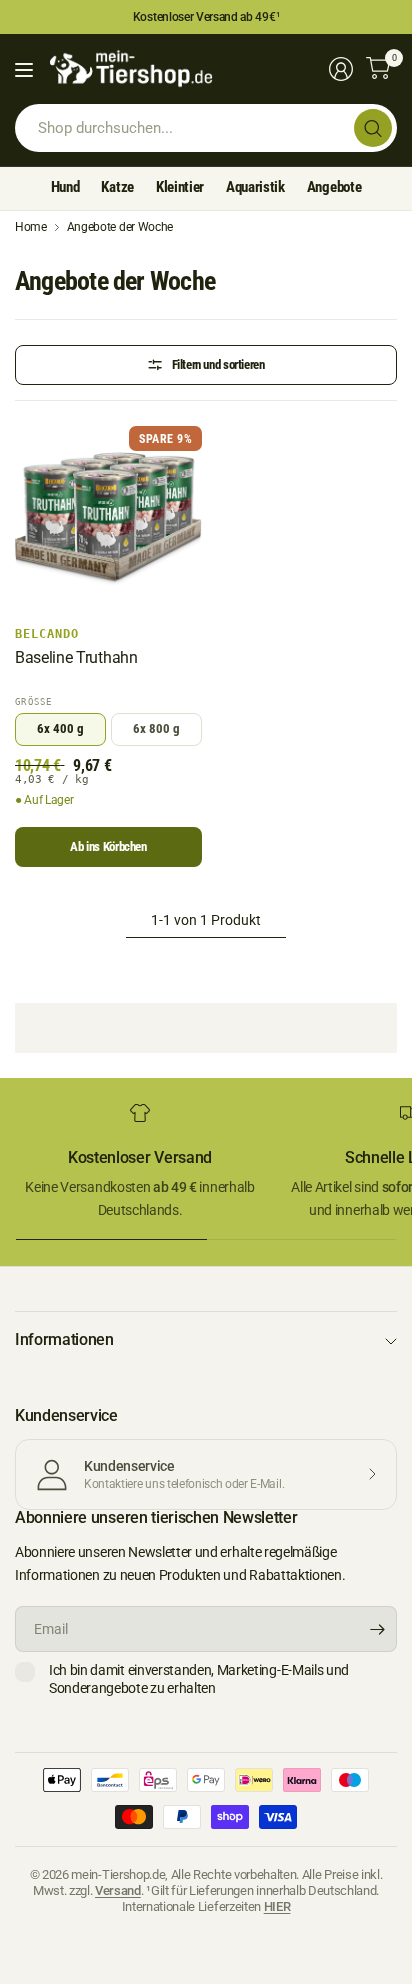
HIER (277, 1906)
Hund (65, 187)
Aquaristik (255, 187)
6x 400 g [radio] (60, 728)
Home (31, 227)
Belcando (47, 634)
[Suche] (373, 128)
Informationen (64, 1339)
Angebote (334, 187)
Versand (118, 1890)
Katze (117, 187)
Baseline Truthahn (76, 657)
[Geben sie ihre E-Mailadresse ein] (377, 1629)
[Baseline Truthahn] (108, 519)
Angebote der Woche (120, 227)
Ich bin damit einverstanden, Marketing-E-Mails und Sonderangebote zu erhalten (199, 1679)
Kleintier (180, 187)
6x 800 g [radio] (156, 728)
